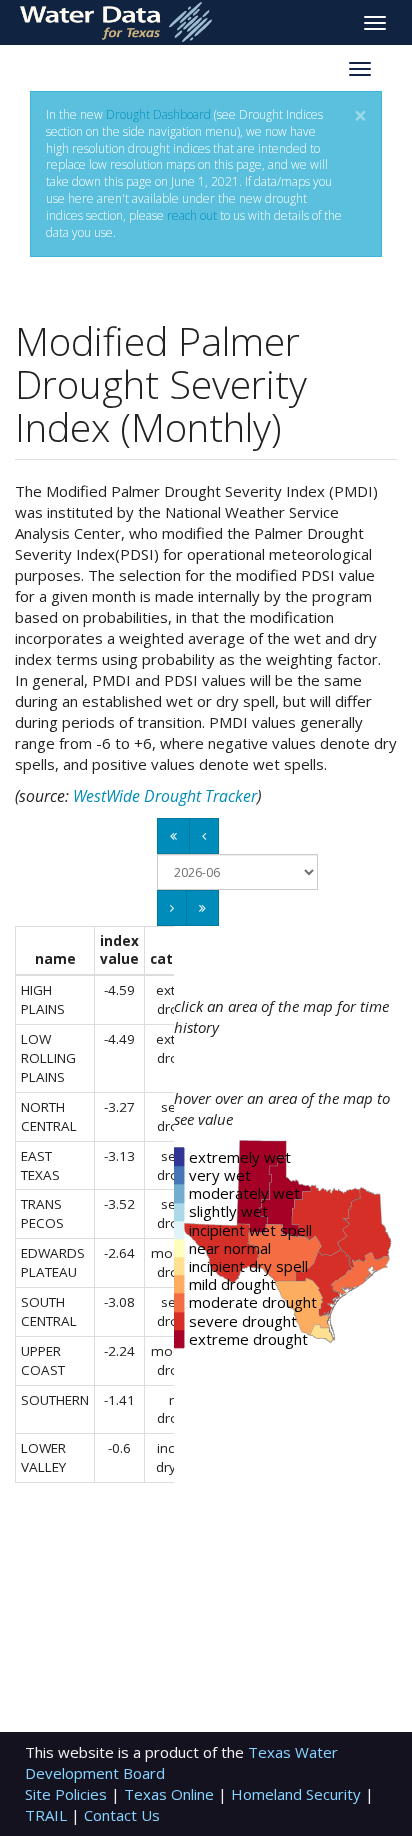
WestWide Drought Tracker (165, 796)
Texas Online (171, 1794)
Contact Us (122, 1815)
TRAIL (48, 1815)
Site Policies (68, 1794)
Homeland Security (298, 1794)
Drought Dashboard (158, 114)
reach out (192, 215)
